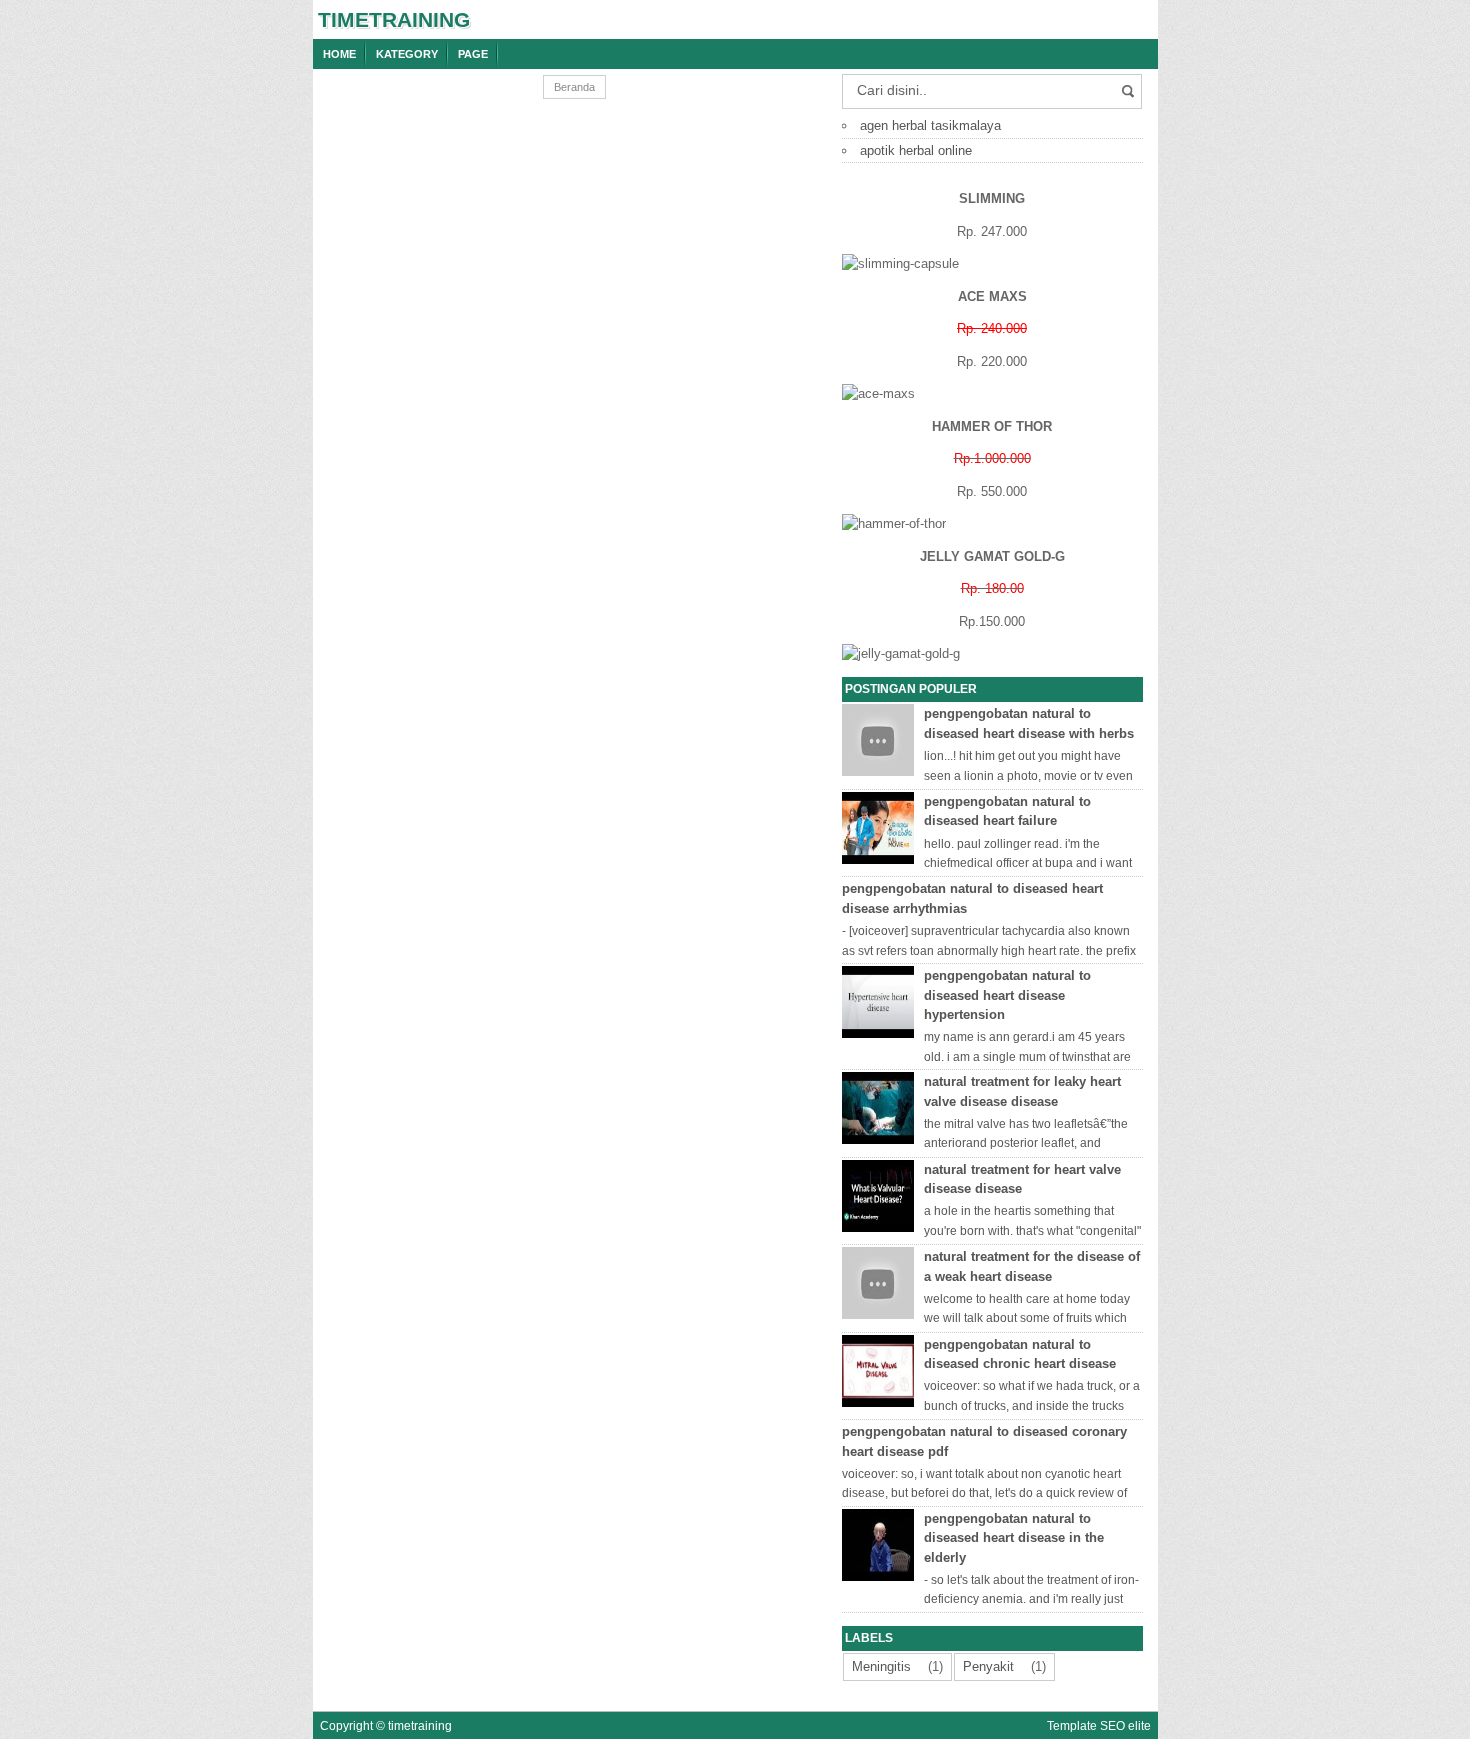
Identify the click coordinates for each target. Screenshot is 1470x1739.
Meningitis (881, 1666)
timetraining (394, 19)
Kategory (407, 54)
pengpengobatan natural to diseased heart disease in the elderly (1014, 1538)
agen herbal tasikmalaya (930, 125)
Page (473, 54)
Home (339, 54)
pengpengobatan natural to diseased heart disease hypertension (1007, 995)
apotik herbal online (916, 150)
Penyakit (988, 1666)
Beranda (574, 87)
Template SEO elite (1099, 1725)
